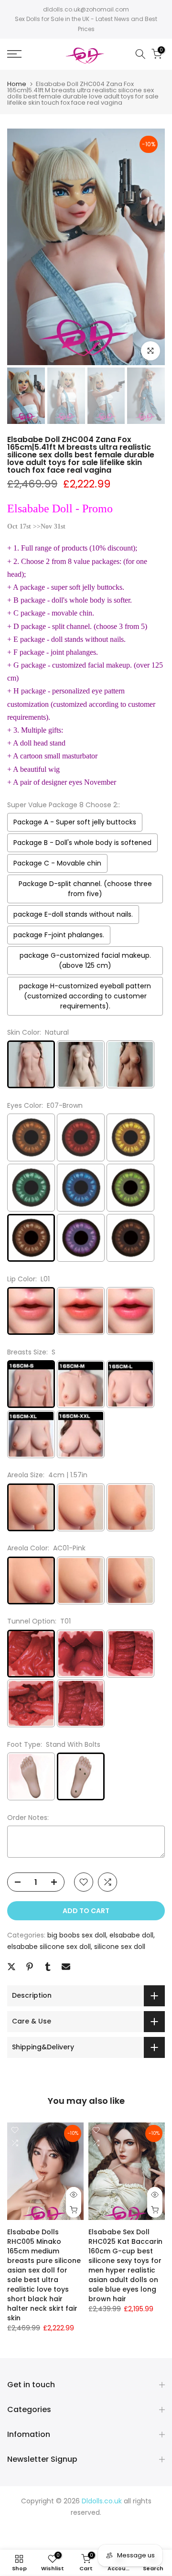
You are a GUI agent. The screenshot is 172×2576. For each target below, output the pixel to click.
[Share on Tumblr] (48, 1967)
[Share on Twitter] (11, 1967)
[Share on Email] (66, 1967)
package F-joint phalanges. (59, 935)
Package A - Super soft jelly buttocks (75, 822)
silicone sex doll (120, 1947)
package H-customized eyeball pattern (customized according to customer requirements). (85, 996)
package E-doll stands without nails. (73, 914)
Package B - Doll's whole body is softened (82, 843)
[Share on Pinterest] (30, 1967)
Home (17, 84)
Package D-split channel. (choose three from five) (85, 889)
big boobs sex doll (77, 1935)
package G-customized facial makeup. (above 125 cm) (85, 960)
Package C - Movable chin (57, 863)
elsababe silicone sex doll (49, 1947)
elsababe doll (131, 1935)
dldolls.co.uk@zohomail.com (86, 9)
